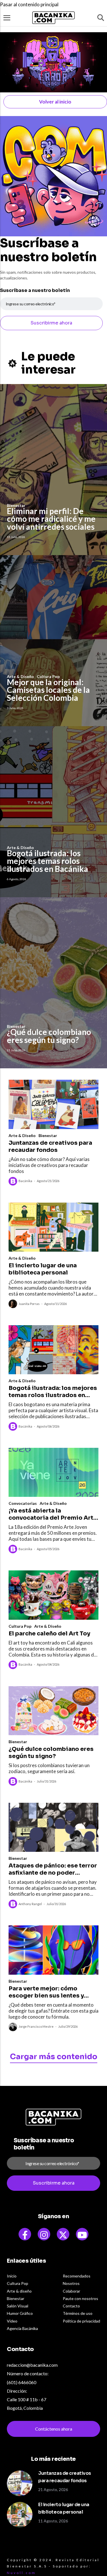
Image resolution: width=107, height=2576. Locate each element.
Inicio (12, 2276)
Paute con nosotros (80, 2298)
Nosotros (71, 2283)
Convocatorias (23, 1503)
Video (12, 2321)
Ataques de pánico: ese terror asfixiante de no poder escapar (53, 1869)
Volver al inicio (55, 102)
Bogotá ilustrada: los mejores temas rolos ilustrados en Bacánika (48, 861)
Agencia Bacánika (22, 2328)
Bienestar (48, 1135)
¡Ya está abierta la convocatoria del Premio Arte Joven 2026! (53, 1514)
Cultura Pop (20, 1626)
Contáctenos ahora (54, 2429)
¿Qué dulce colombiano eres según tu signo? (49, 1036)
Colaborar (71, 2291)
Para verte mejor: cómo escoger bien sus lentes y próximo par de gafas (46, 1992)
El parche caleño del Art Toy (49, 1634)
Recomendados (77, 2276)
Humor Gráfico (20, 2313)
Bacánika (25, 1181)
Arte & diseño (19, 2291)
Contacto (71, 2306)
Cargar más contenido (54, 2057)
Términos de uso (78, 2313)
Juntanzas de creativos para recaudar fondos (50, 1146)
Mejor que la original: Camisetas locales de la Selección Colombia (48, 690)
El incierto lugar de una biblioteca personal (43, 1269)
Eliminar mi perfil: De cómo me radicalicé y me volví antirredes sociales (51, 519)
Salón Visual (18, 2306)
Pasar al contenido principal (29, 4)
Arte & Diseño (22, 1135)
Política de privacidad (81, 2321)
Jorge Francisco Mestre (36, 2026)
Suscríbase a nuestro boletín (35, 290)
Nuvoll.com (21, 2573)
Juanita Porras (29, 1304)
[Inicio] (54, 18)
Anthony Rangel (30, 1904)
